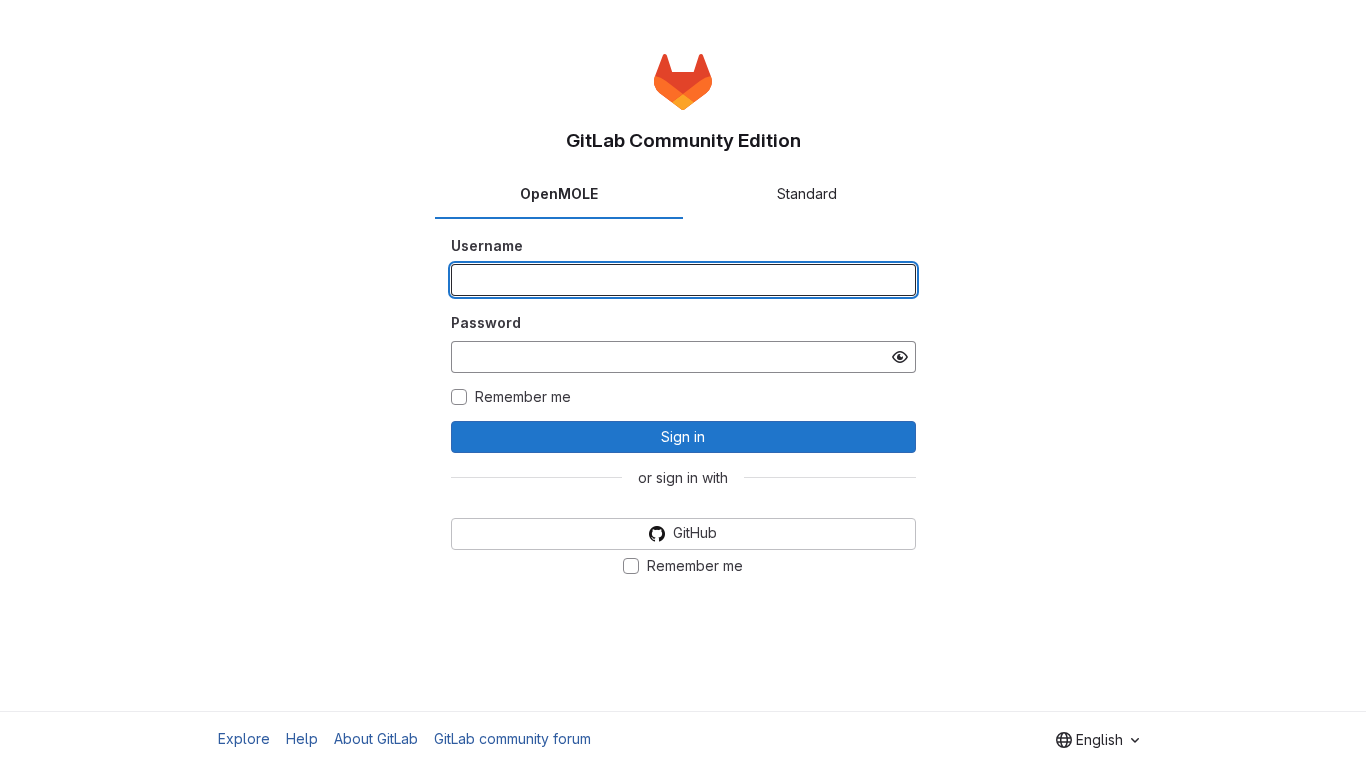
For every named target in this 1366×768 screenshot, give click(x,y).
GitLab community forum (512, 738)
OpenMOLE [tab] (559, 193)
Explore (244, 738)
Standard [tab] (807, 193)
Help (302, 738)
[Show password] (900, 357)
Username (487, 245)
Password (486, 322)
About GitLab (376, 738)
